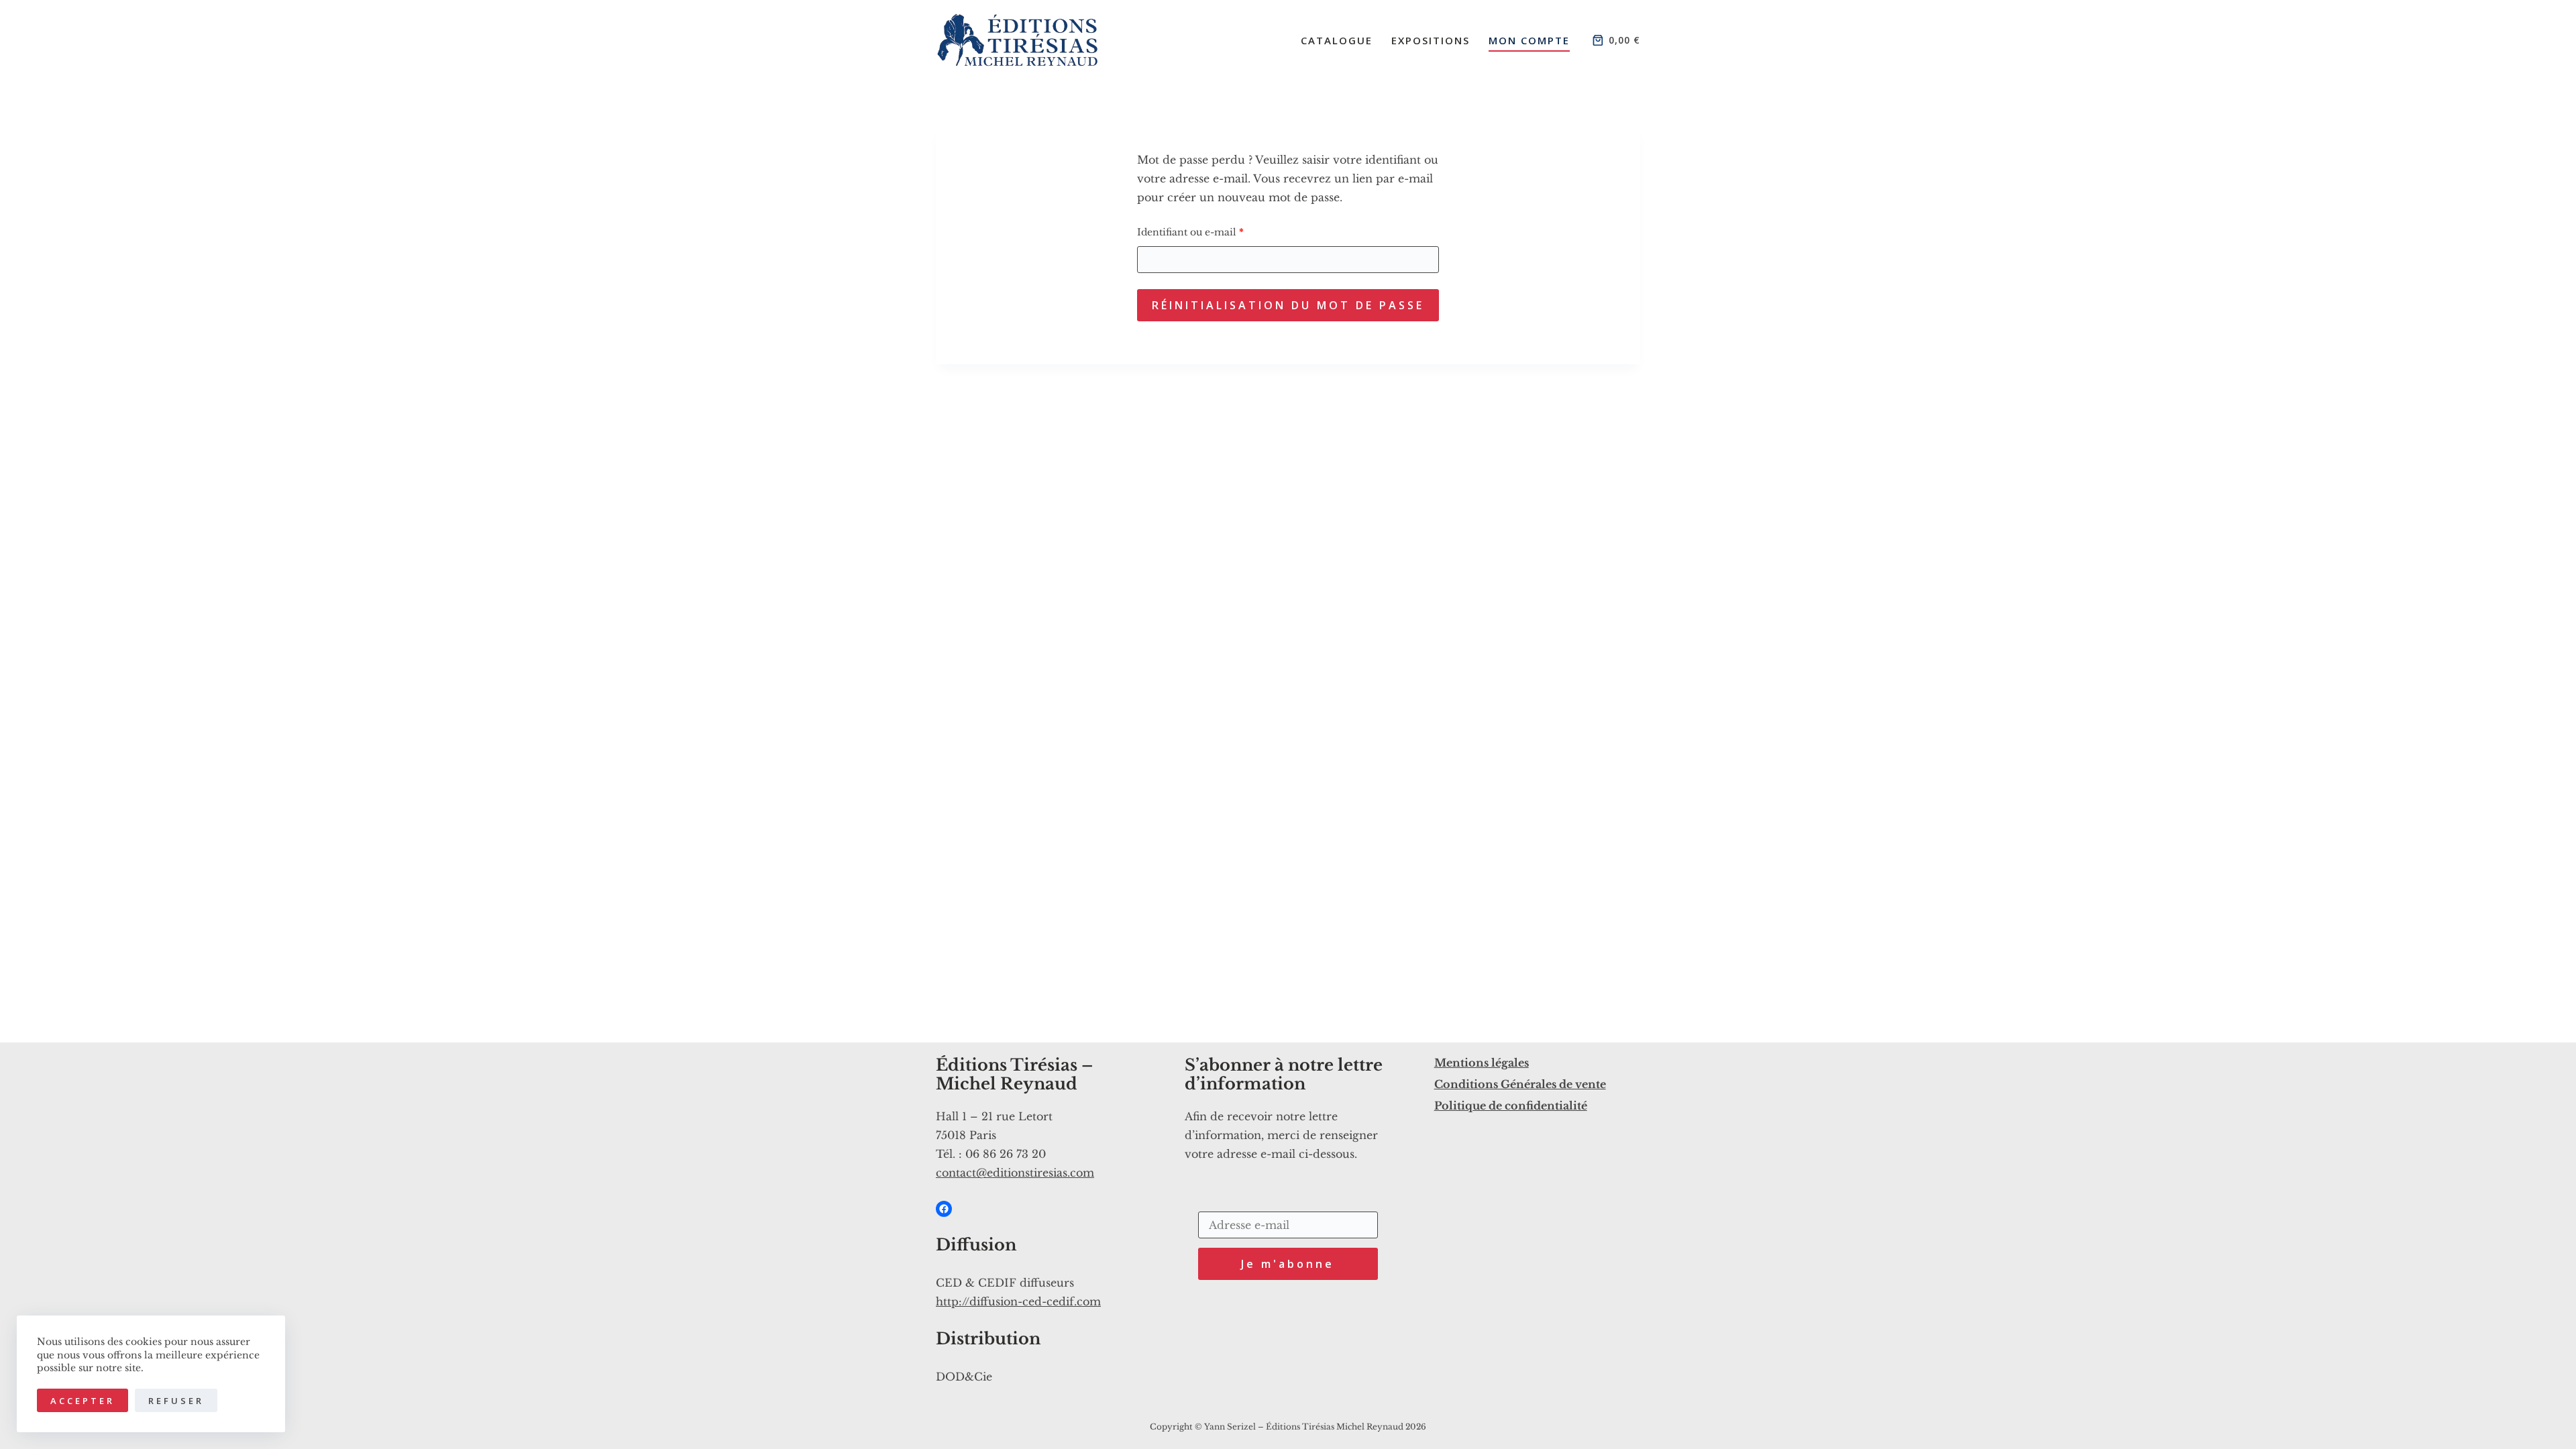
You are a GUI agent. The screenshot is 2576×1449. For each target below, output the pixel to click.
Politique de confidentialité (1511, 1106)
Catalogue (1337, 40)
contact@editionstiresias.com (1015, 1173)
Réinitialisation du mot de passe (1288, 305)
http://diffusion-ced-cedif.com (1018, 1301)
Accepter (83, 1401)
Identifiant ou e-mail (1218, 232)
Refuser (176, 1401)
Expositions (1431, 40)
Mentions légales (1482, 1063)
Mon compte (1529, 40)
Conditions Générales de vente (1520, 1084)
